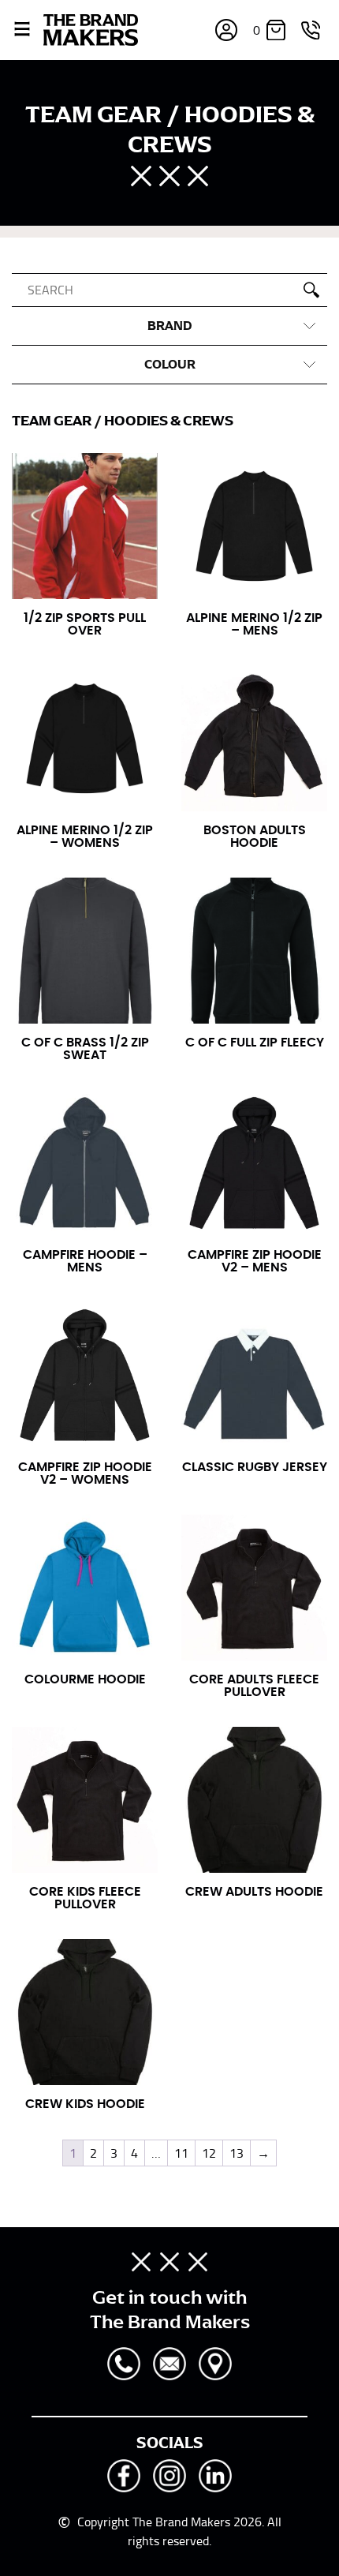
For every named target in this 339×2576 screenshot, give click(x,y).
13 (237, 2153)
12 (209, 2153)
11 (181, 2153)
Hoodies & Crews (169, 421)
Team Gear (52, 421)
